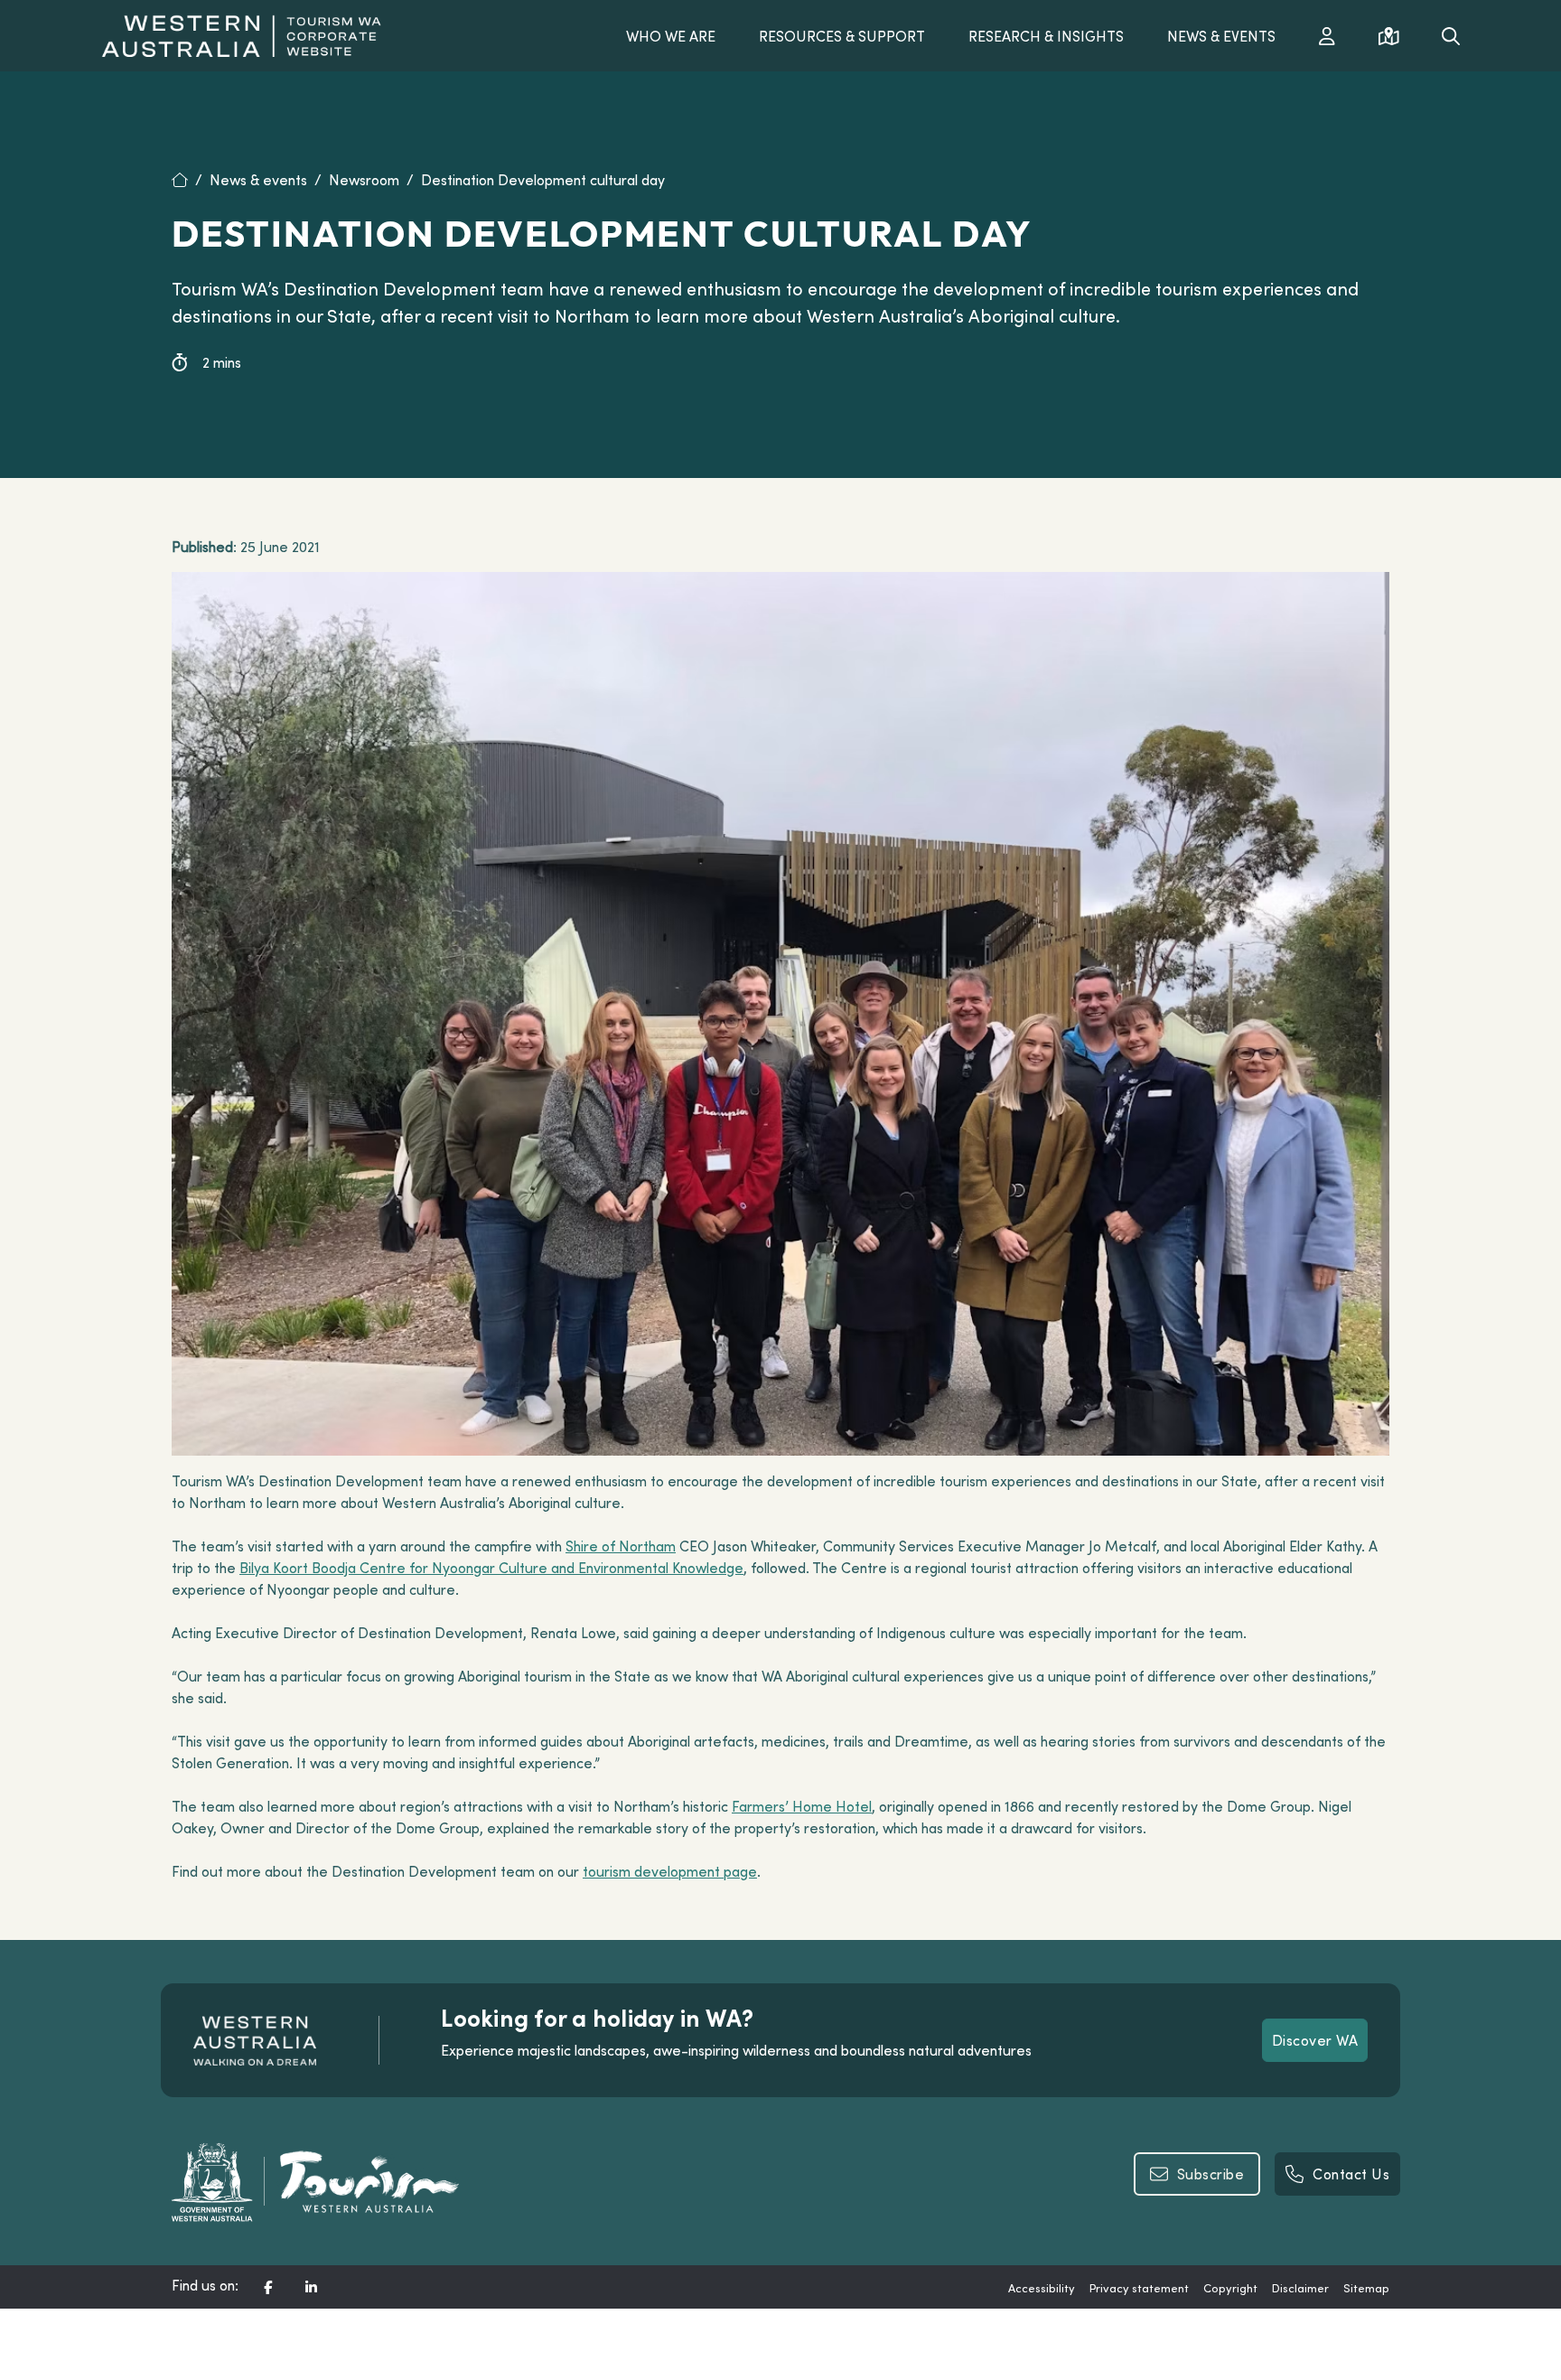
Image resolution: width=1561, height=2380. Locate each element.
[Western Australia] (241, 33)
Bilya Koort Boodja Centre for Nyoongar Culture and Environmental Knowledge (491, 1568)
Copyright (1230, 2288)
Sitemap (1366, 2288)
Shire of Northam (621, 1546)
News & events (258, 180)
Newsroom (364, 180)
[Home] (191, 180)
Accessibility (1042, 2288)
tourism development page (670, 1871)
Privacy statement (1139, 2288)
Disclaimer (1300, 2288)
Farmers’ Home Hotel (802, 1806)
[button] (267, 2287)
